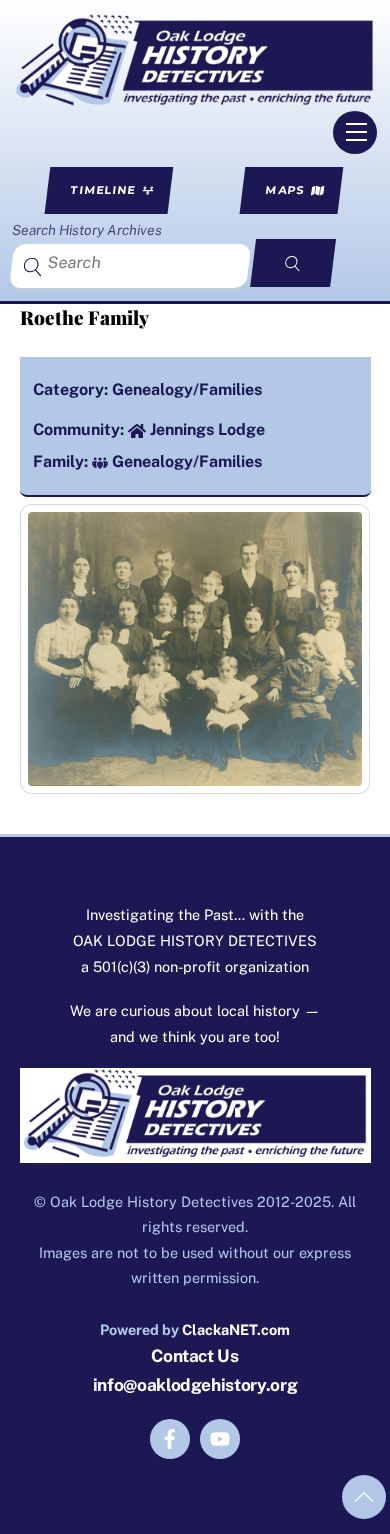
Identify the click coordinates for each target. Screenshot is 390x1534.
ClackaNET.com (236, 1329)
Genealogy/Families (187, 389)
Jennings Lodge (207, 429)
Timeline (103, 190)
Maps (285, 190)
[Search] (293, 263)
